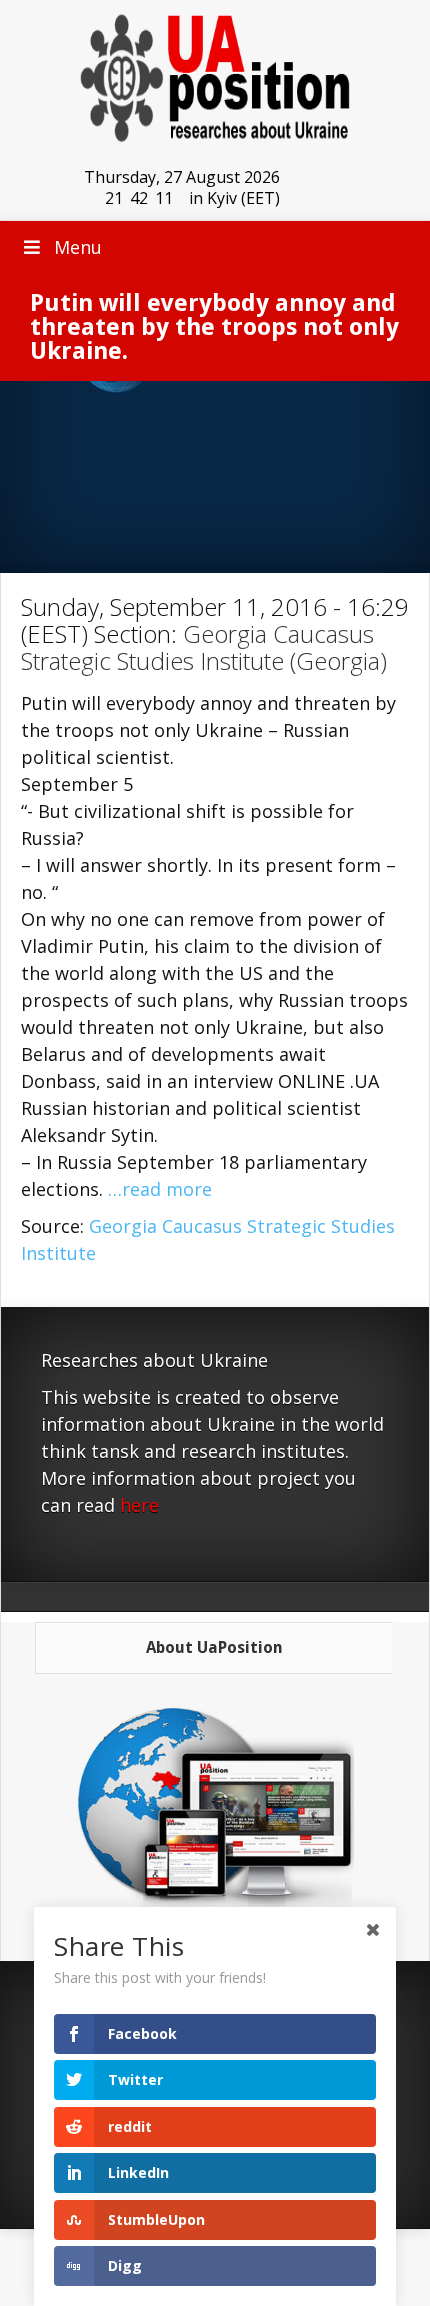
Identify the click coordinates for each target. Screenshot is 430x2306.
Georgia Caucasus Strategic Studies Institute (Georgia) (204, 647)
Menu (78, 247)
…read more (160, 1189)
